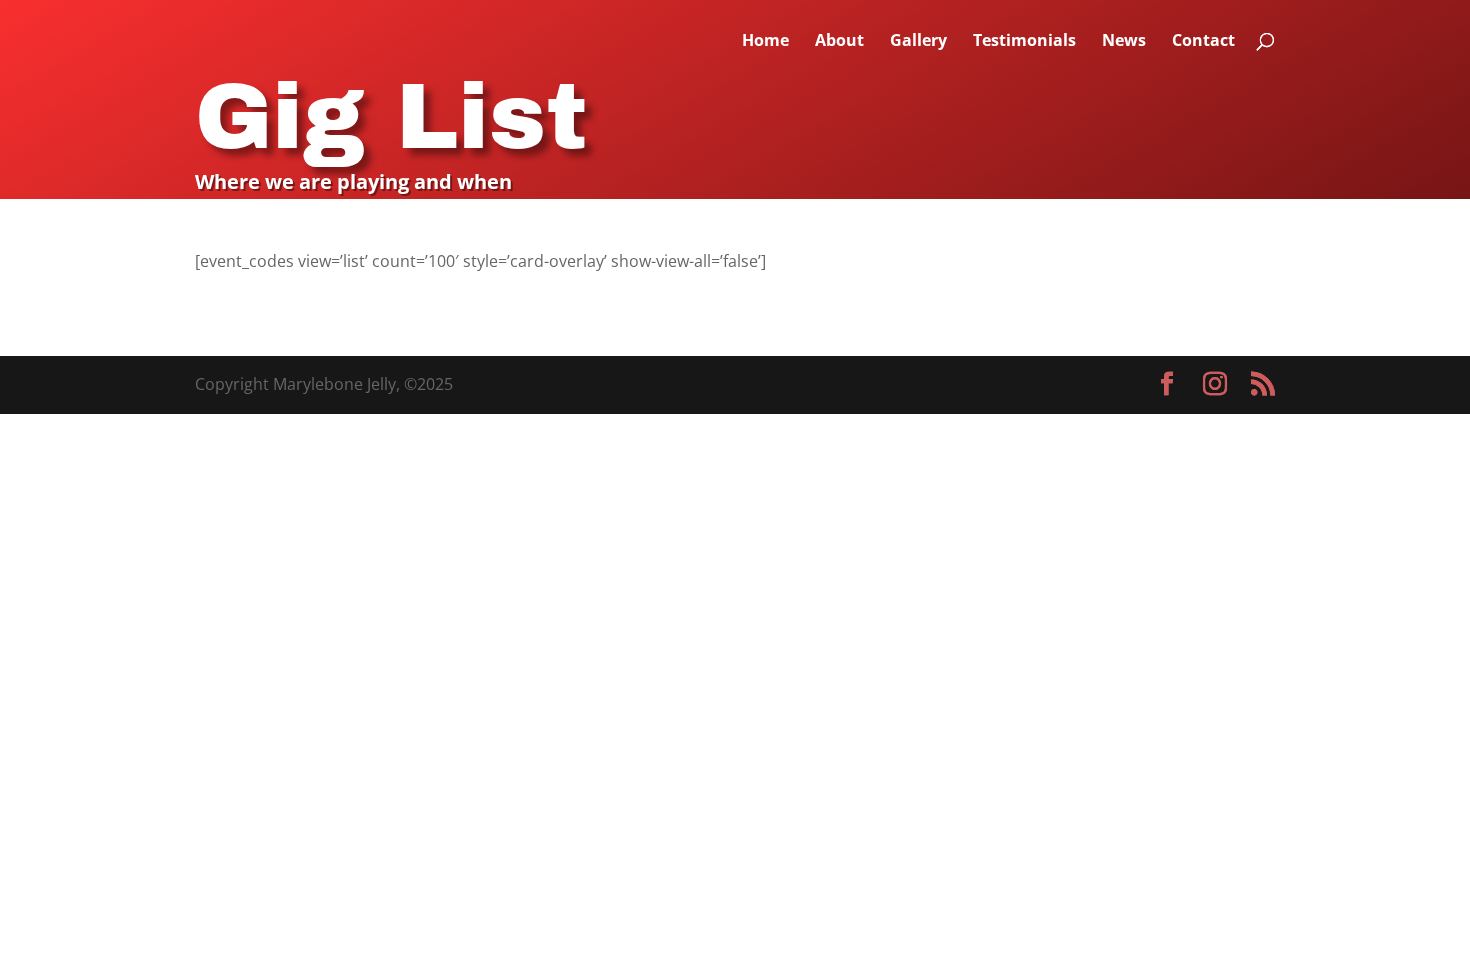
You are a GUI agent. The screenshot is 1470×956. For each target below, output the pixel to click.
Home (765, 42)
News (1124, 42)
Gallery (918, 42)
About (839, 42)
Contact (1203, 42)
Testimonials (1024, 42)
